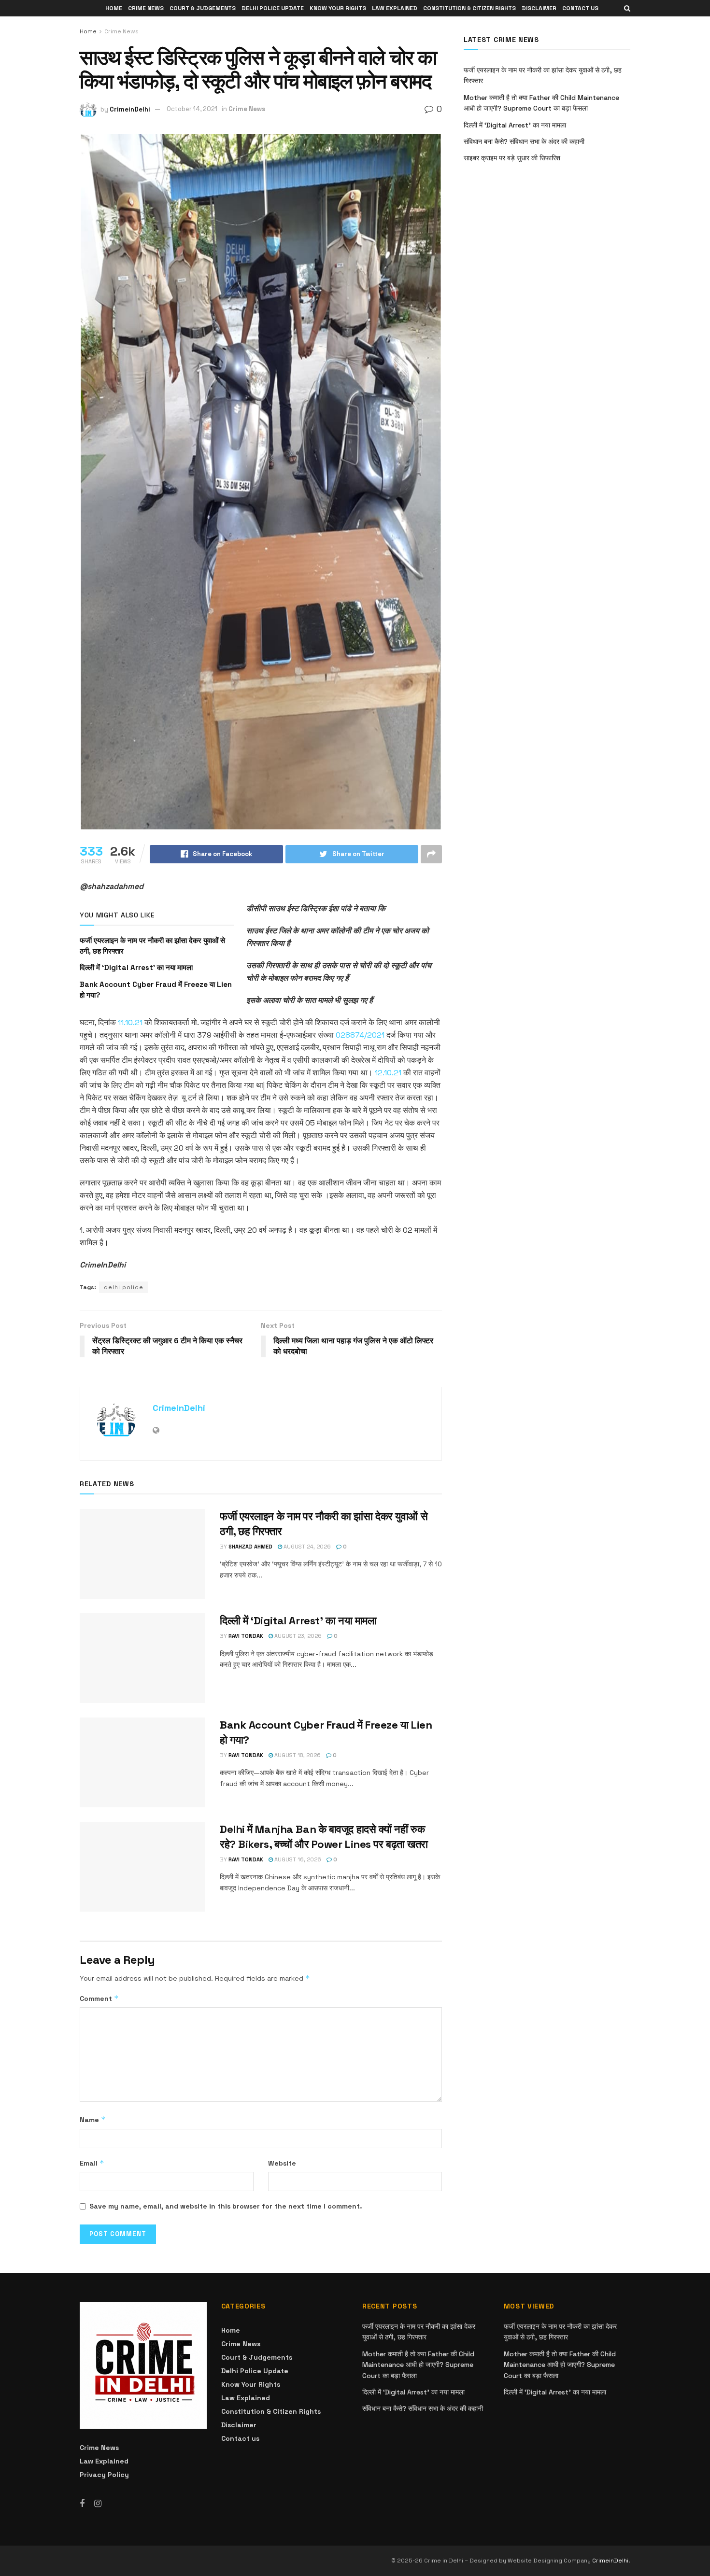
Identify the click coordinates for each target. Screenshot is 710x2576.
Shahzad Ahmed (250, 1547)
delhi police (124, 1287)
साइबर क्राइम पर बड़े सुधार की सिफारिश (512, 158)
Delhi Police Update (273, 8)
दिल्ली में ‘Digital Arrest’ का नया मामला (136, 967)
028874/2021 (360, 1035)
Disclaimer (539, 8)
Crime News (146, 8)
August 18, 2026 (297, 1755)
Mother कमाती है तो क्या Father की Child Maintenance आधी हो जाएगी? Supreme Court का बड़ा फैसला (418, 2365)
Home (114, 8)
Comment (99, 1998)
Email (92, 2163)
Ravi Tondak (246, 1636)
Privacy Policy (104, 2475)
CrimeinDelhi (130, 109)
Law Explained (395, 8)
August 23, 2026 (297, 1636)
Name (93, 2119)
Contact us (580, 8)
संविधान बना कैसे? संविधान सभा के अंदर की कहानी (524, 141)
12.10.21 (388, 1073)
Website (282, 2163)
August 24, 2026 (306, 1547)
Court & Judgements (203, 8)
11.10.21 (130, 1022)
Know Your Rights (338, 8)
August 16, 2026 (297, 1859)
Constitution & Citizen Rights (469, 8)
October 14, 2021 (192, 109)
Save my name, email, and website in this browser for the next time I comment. (226, 2206)
